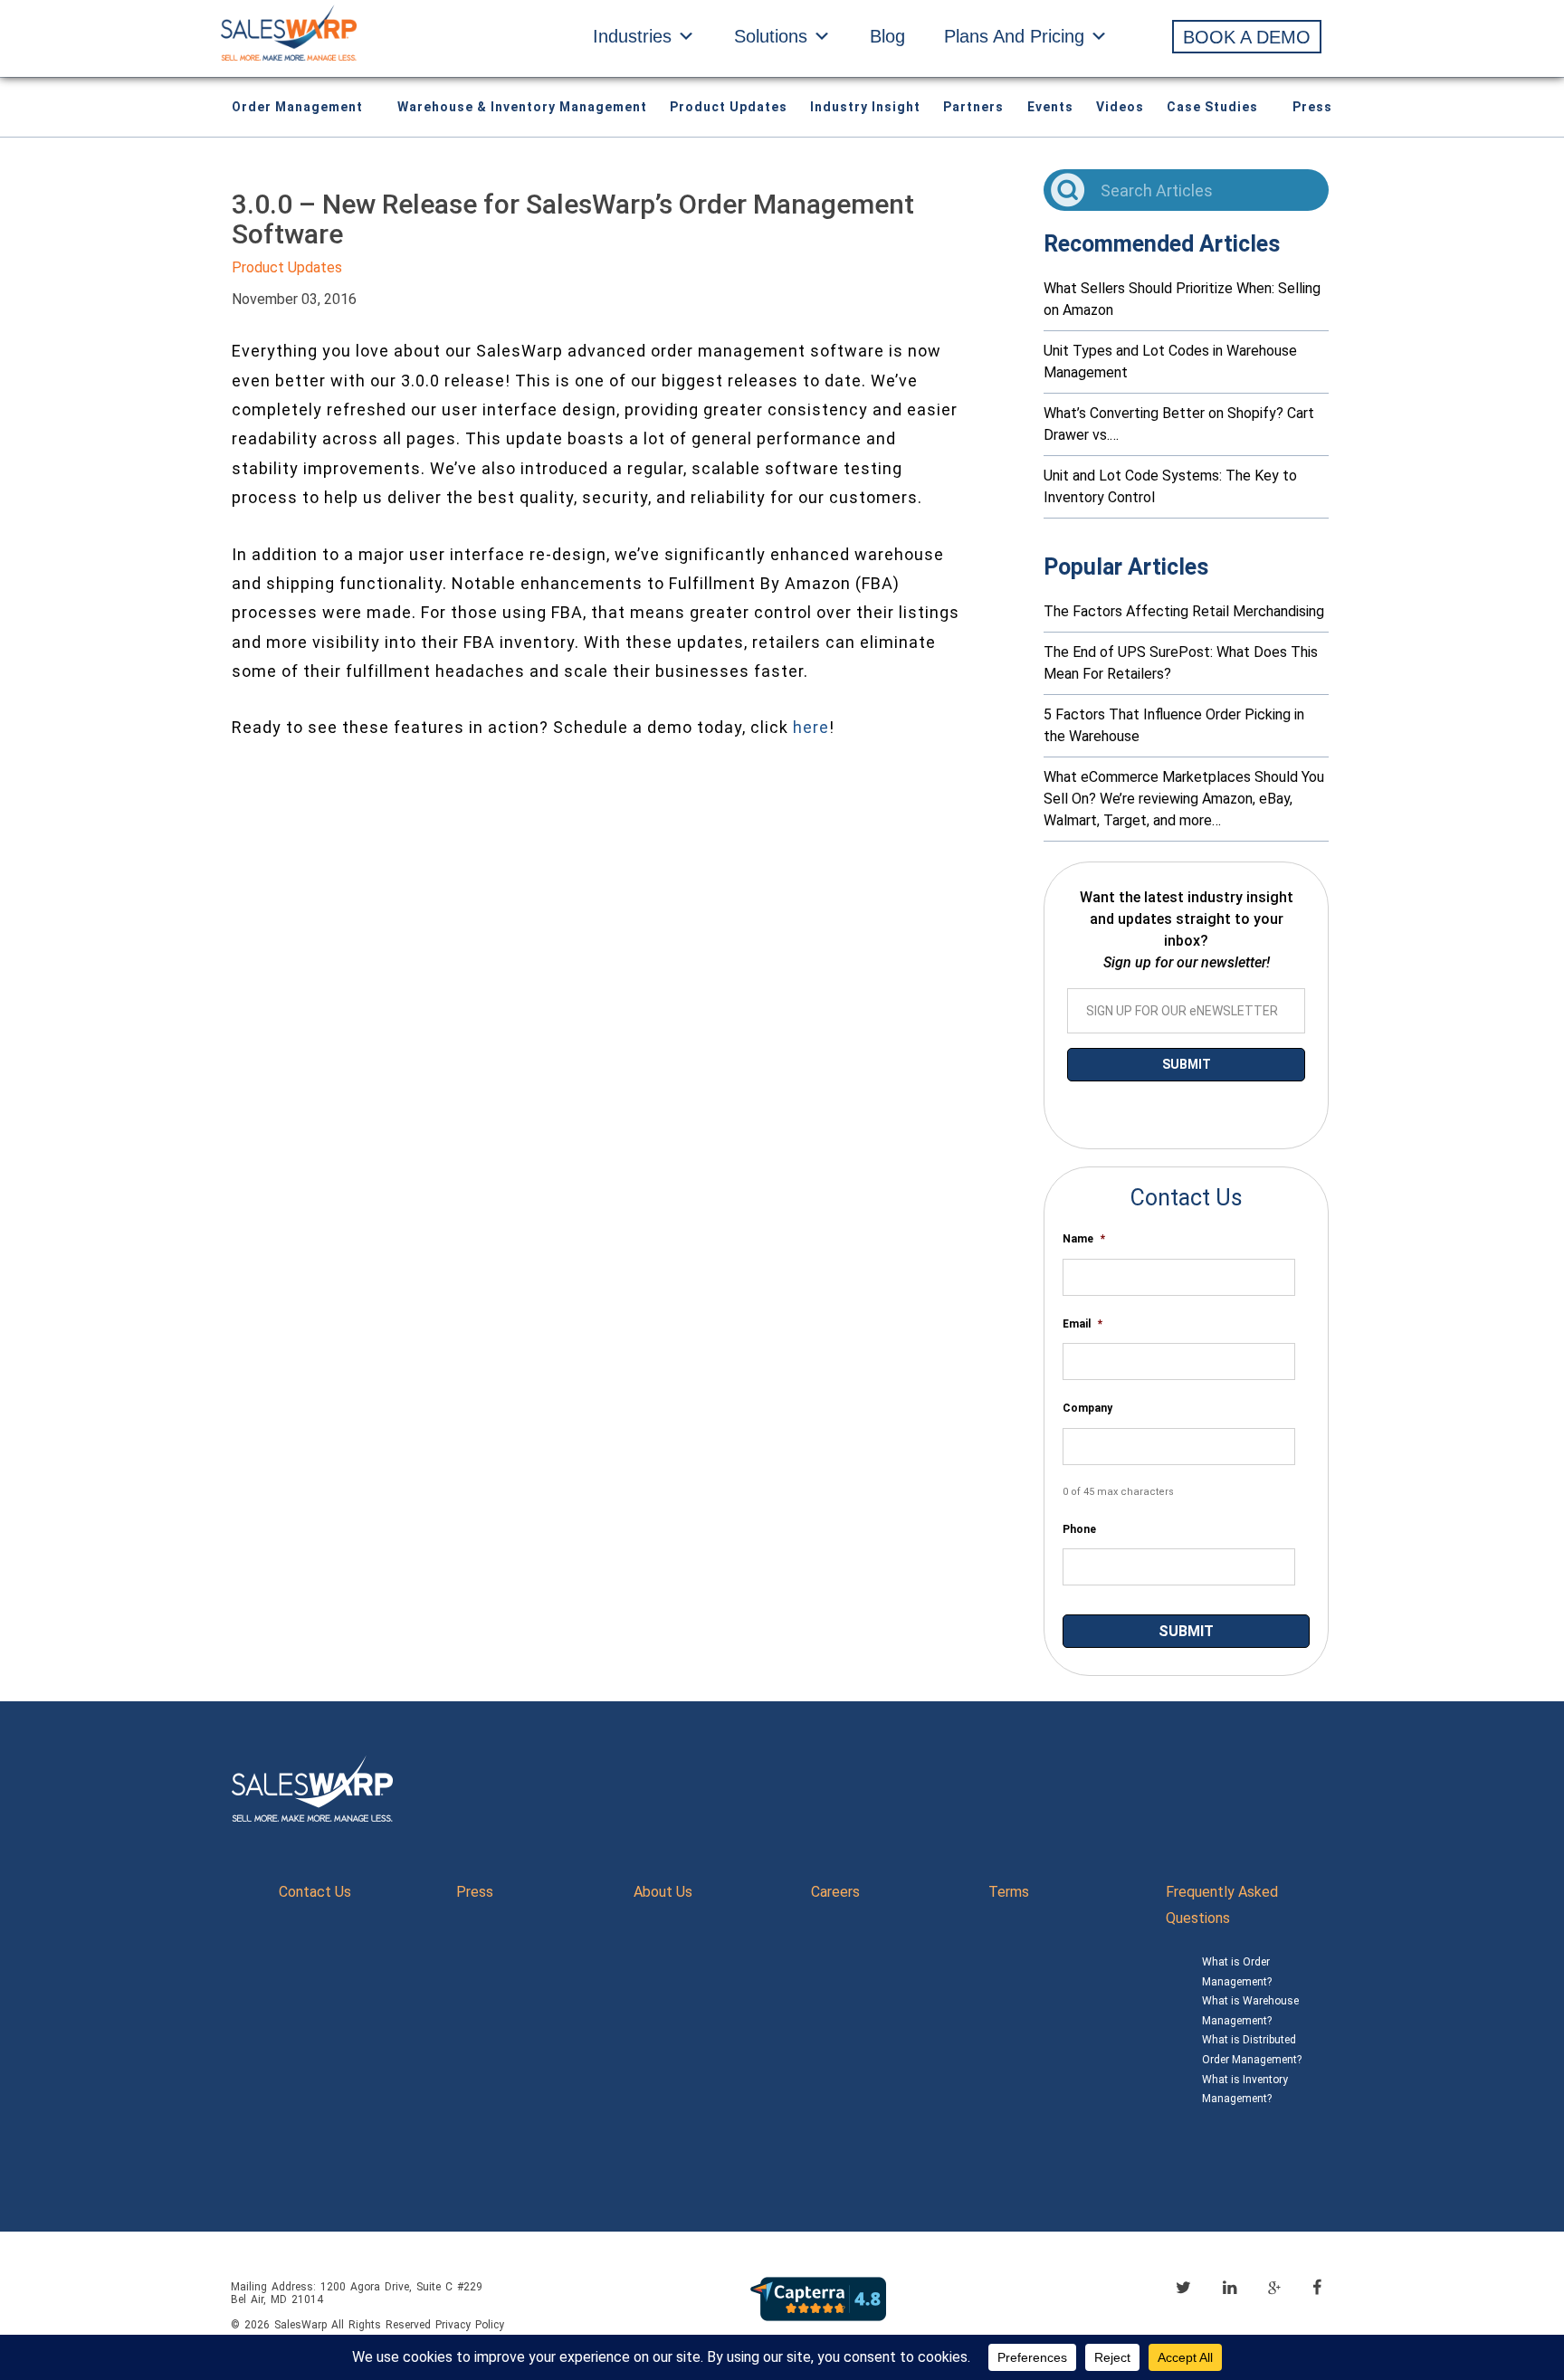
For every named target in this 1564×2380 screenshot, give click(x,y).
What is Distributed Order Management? (1252, 2050)
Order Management (297, 107)
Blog (887, 36)
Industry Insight (865, 107)
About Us (663, 1892)
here (811, 727)
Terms (1009, 1892)
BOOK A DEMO (1247, 37)
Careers (835, 1892)
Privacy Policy (470, 2325)
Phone (1079, 1529)
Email (1082, 1324)
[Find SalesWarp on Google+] (1274, 2289)
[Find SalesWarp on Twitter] (1183, 2287)
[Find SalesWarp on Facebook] (1317, 2287)
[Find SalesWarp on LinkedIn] (1230, 2287)
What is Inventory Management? (1245, 2090)
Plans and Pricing (1014, 36)
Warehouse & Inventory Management (522, 107)
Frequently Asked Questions (1222, 1905)
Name (1084, 1239)
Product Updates (729, 107)
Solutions (771, 36)
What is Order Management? (1237, 1972)
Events (1050, 107)
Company (1087, 1408)
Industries (632, 36)
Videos (1120, 107)
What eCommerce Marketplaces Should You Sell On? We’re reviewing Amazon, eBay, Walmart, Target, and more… (1184, 799)
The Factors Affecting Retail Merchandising (1184, 611)
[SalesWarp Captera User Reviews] (818, 2298)
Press (1312, 107)
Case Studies (1212, 107)
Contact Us (315, 1892)
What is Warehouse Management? (1250, 2011)
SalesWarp (300, 2325)
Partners (973, 107)
